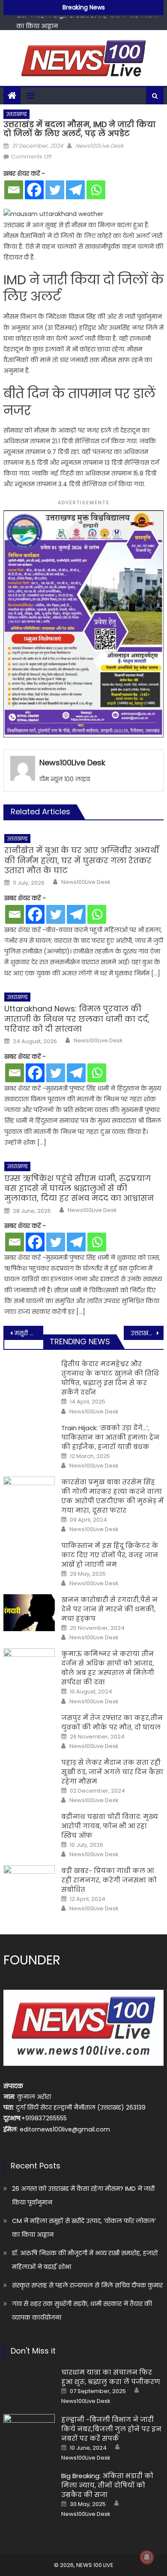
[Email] (14, 190)
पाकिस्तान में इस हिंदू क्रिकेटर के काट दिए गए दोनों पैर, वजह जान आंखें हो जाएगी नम (110, 1555)
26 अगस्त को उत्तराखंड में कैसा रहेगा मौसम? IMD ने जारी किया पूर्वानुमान (83, 2195)
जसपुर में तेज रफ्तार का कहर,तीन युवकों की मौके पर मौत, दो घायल (112, 1722)
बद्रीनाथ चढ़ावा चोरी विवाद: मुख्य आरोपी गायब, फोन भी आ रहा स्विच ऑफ (110, 1826)
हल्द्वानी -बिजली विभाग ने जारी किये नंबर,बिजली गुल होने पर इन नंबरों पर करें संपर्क (111, 2429)
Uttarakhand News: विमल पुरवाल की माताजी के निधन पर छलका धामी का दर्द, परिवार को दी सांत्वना (77, 1019)
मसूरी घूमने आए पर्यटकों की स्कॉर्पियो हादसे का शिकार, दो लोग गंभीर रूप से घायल (29, 1333)
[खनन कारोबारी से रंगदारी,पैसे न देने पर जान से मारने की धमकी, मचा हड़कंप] (29, 1613)
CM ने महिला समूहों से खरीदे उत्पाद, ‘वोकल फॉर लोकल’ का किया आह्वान (84, 2228)
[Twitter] (55, 190)
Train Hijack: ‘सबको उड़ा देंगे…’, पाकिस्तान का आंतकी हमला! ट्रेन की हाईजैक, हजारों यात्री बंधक (110, 1437)
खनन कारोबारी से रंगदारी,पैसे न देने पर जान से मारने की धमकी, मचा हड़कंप (109, 1609)
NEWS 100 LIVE (95, 2565)
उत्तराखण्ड (16, 114)
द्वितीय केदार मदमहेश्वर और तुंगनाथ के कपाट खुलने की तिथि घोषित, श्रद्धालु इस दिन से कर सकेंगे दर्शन (110, 1378)
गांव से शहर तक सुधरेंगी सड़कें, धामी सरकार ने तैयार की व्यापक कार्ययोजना (82, 2311)
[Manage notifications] (147, 2557)
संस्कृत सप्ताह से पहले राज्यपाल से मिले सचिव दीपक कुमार (87, 2285)
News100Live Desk (100, 146)
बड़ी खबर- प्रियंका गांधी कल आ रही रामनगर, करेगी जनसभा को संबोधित (109, 1880)
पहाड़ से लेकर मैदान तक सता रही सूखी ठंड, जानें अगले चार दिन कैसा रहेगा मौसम (112, 1772)
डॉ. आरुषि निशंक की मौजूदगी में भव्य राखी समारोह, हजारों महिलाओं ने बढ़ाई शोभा (85, 2260)
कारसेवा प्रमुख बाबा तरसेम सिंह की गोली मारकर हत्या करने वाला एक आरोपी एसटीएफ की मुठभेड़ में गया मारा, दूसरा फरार (112, 1496)
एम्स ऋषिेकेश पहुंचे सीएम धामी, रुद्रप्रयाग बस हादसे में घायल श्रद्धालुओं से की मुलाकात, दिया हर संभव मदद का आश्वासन (79, 1188)
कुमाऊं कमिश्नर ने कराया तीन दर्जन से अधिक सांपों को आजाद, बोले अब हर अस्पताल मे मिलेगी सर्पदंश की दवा (108, 1668)
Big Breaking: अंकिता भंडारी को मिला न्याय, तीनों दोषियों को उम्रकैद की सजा (107, 2485)
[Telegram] (75, 190)
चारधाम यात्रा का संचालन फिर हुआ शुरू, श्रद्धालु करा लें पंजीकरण (111, 2377)
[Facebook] (34, 190)
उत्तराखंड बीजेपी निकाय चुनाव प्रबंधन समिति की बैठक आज (147, 1333)
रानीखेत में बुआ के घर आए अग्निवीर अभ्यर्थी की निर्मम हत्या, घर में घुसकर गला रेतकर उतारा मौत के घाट (82, 860)
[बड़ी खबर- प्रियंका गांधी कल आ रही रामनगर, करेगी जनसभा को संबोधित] (29, 1884)
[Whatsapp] (96, 190)
